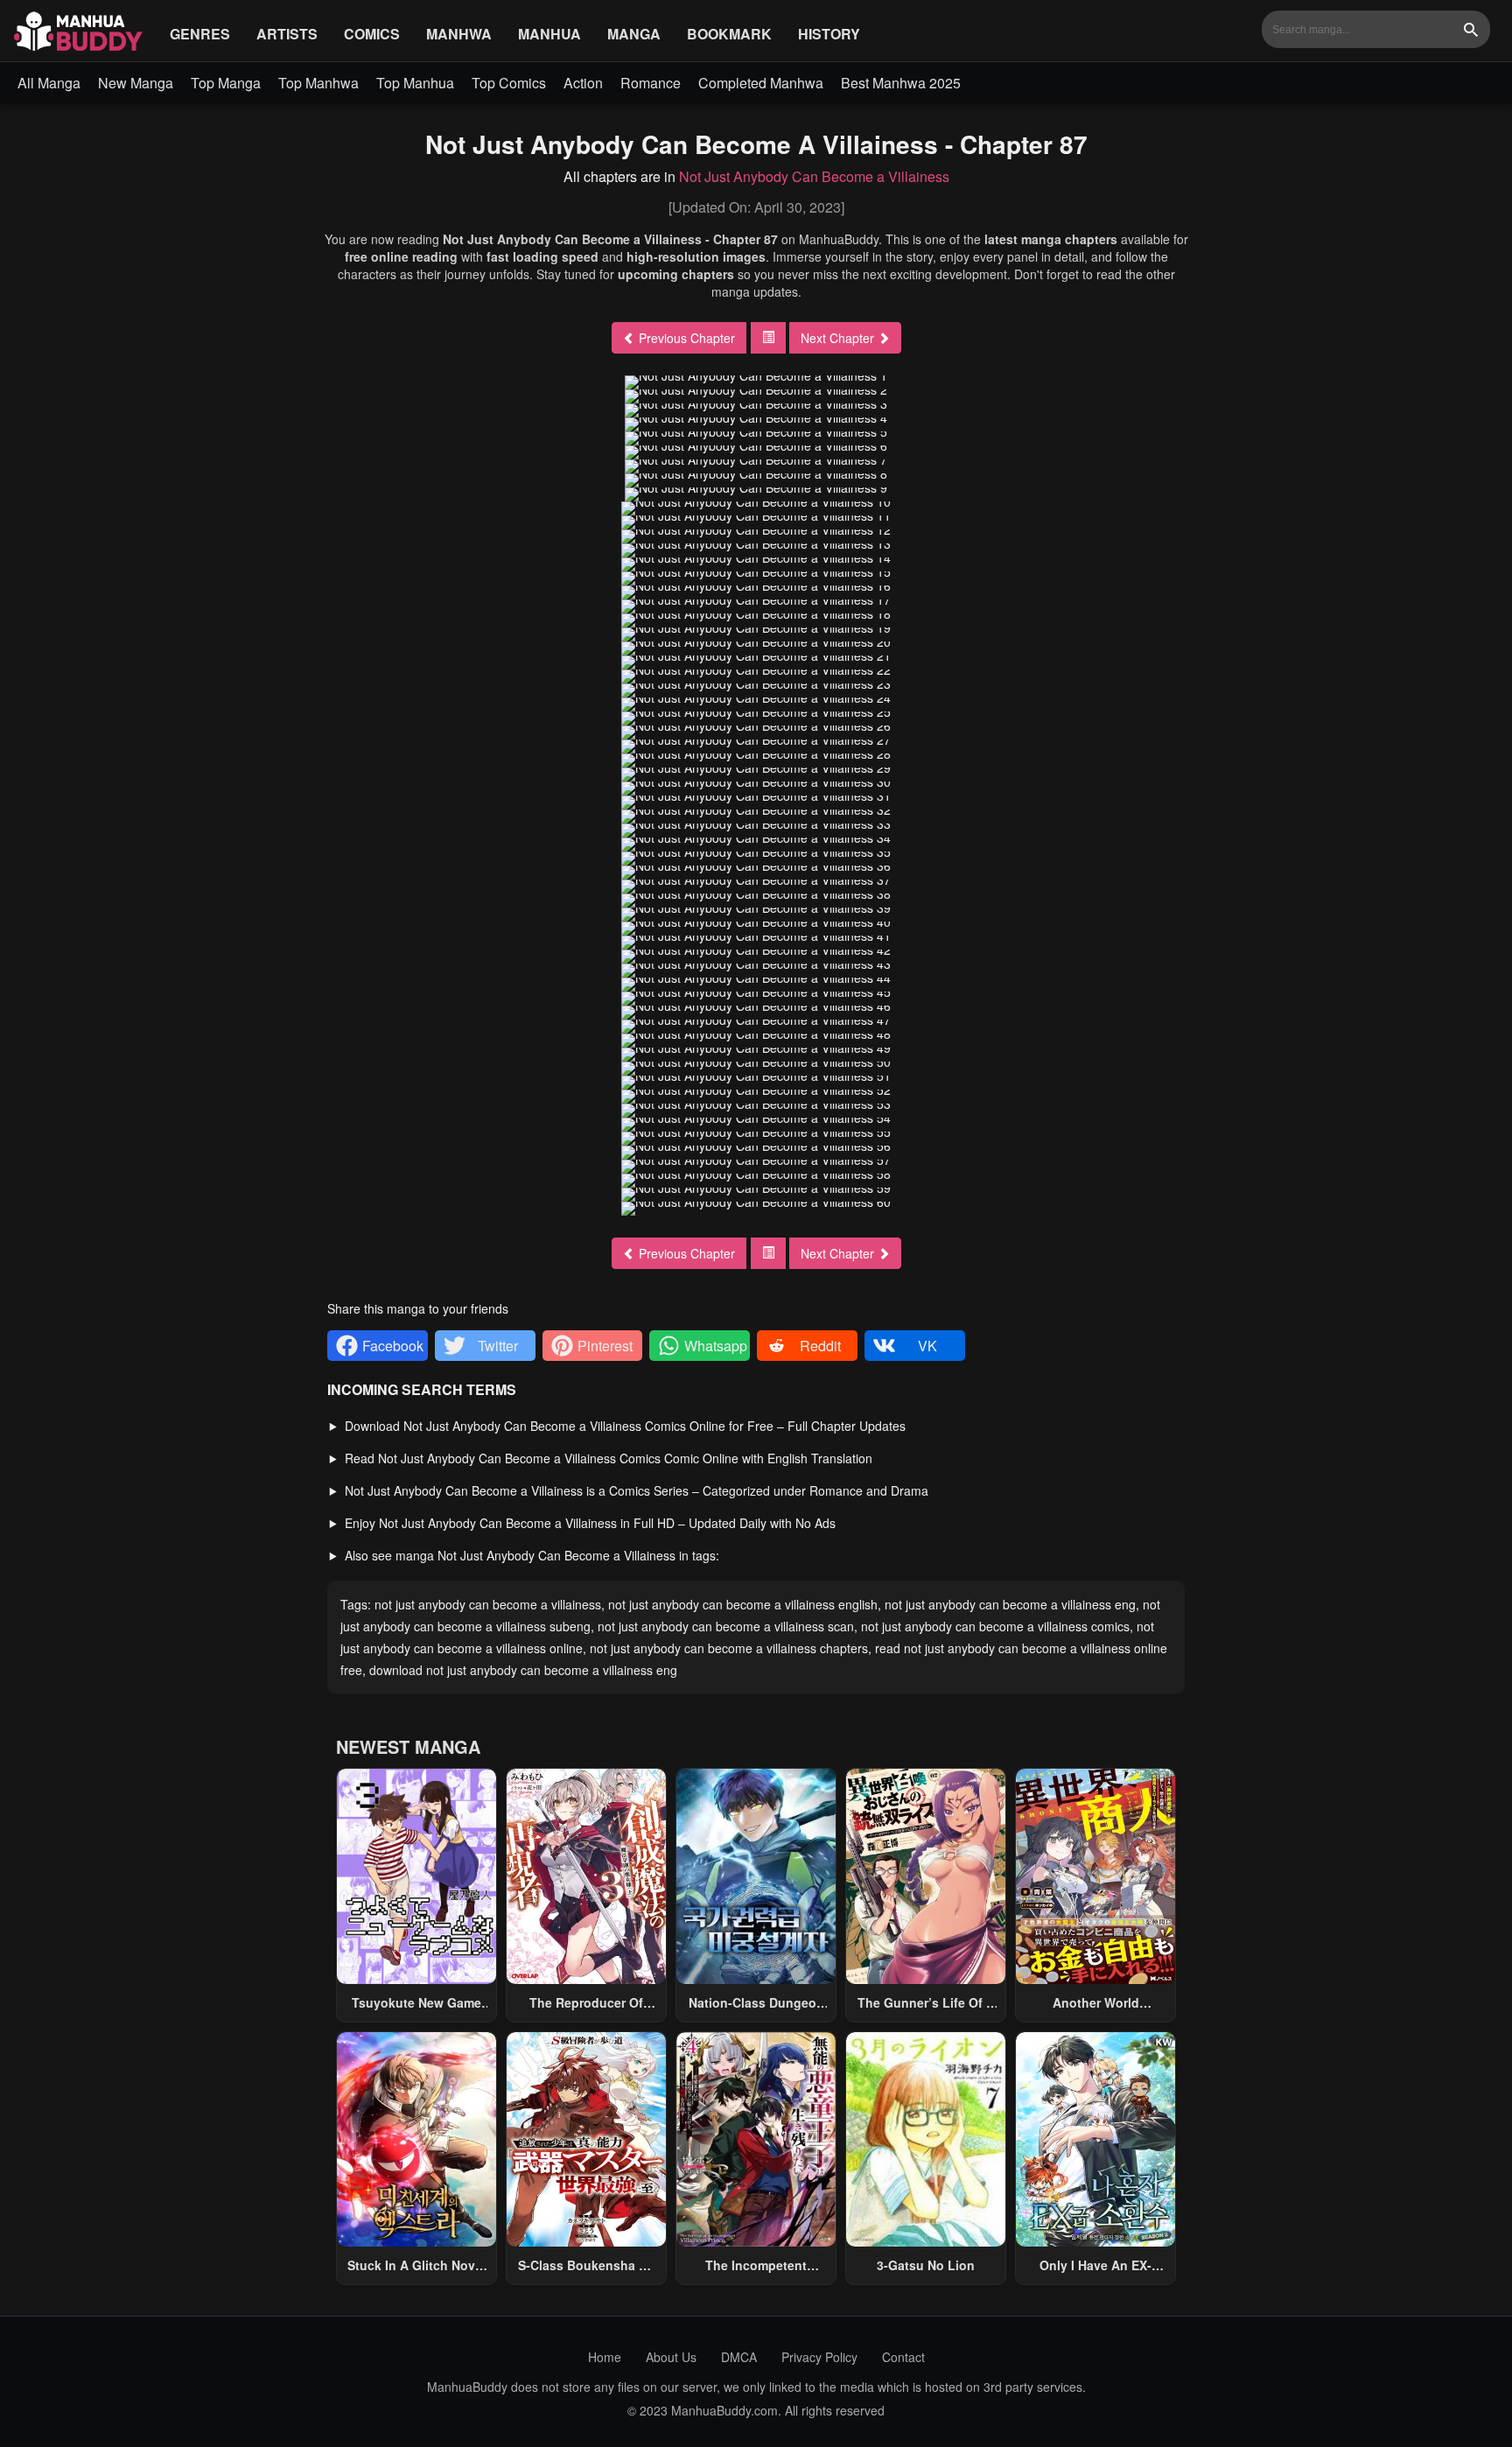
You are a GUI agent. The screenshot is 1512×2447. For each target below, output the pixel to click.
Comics (372, 34)
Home (605, 2357)
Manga (634, 34)
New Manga (136, 83)
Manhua (549, 34)
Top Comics (509, 83)
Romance (651, 83)
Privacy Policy (819, 2357)
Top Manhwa (318, 83)
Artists (287, 34)
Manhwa (459, 34)
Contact (903, 2357)
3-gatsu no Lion (926, 2265)
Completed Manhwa (761, 83)
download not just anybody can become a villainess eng (523, 1670)
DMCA (739, 2357)
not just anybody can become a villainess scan (726, 1626)
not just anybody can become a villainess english (743, 1604)
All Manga (49, 83)
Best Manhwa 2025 (901, 83)
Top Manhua (415, 83)
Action (583, 83)
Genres (200, 34)
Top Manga (226, 83)
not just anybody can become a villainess (488, 1604)
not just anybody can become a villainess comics (995, 1626)
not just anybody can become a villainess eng (1010, 1604)
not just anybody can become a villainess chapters (729, 1648)
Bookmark (729, 34)
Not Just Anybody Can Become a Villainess (814, 176)
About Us (671, 2357)
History (829, 34)
